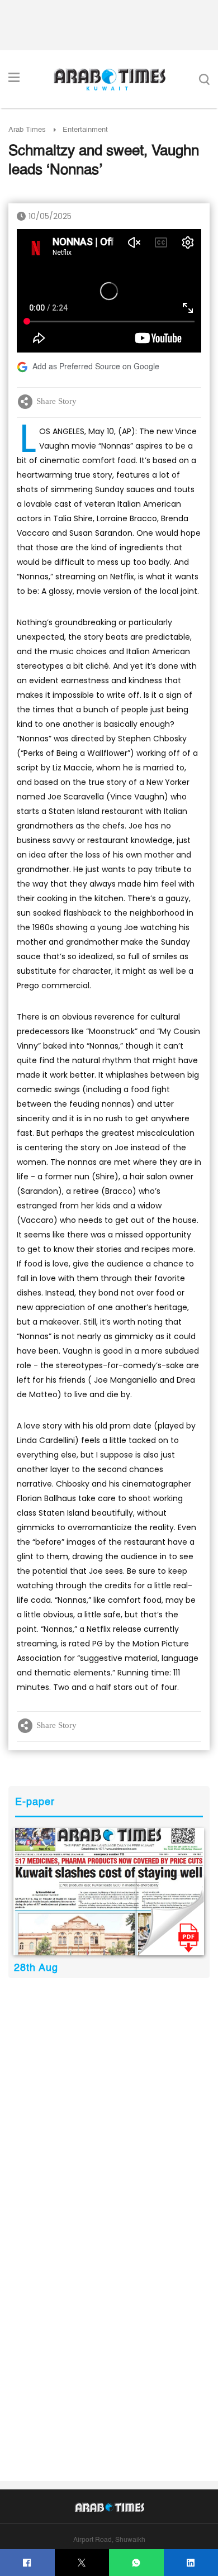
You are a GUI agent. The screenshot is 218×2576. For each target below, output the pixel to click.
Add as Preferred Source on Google (96, 367)
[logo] (109, 79)
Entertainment (85, 130)
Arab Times (27, 130)
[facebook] (27, 2563)
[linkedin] (191, 2563)
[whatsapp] (136, 2563)
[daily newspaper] (109, 1892)
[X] (82, 2563)
